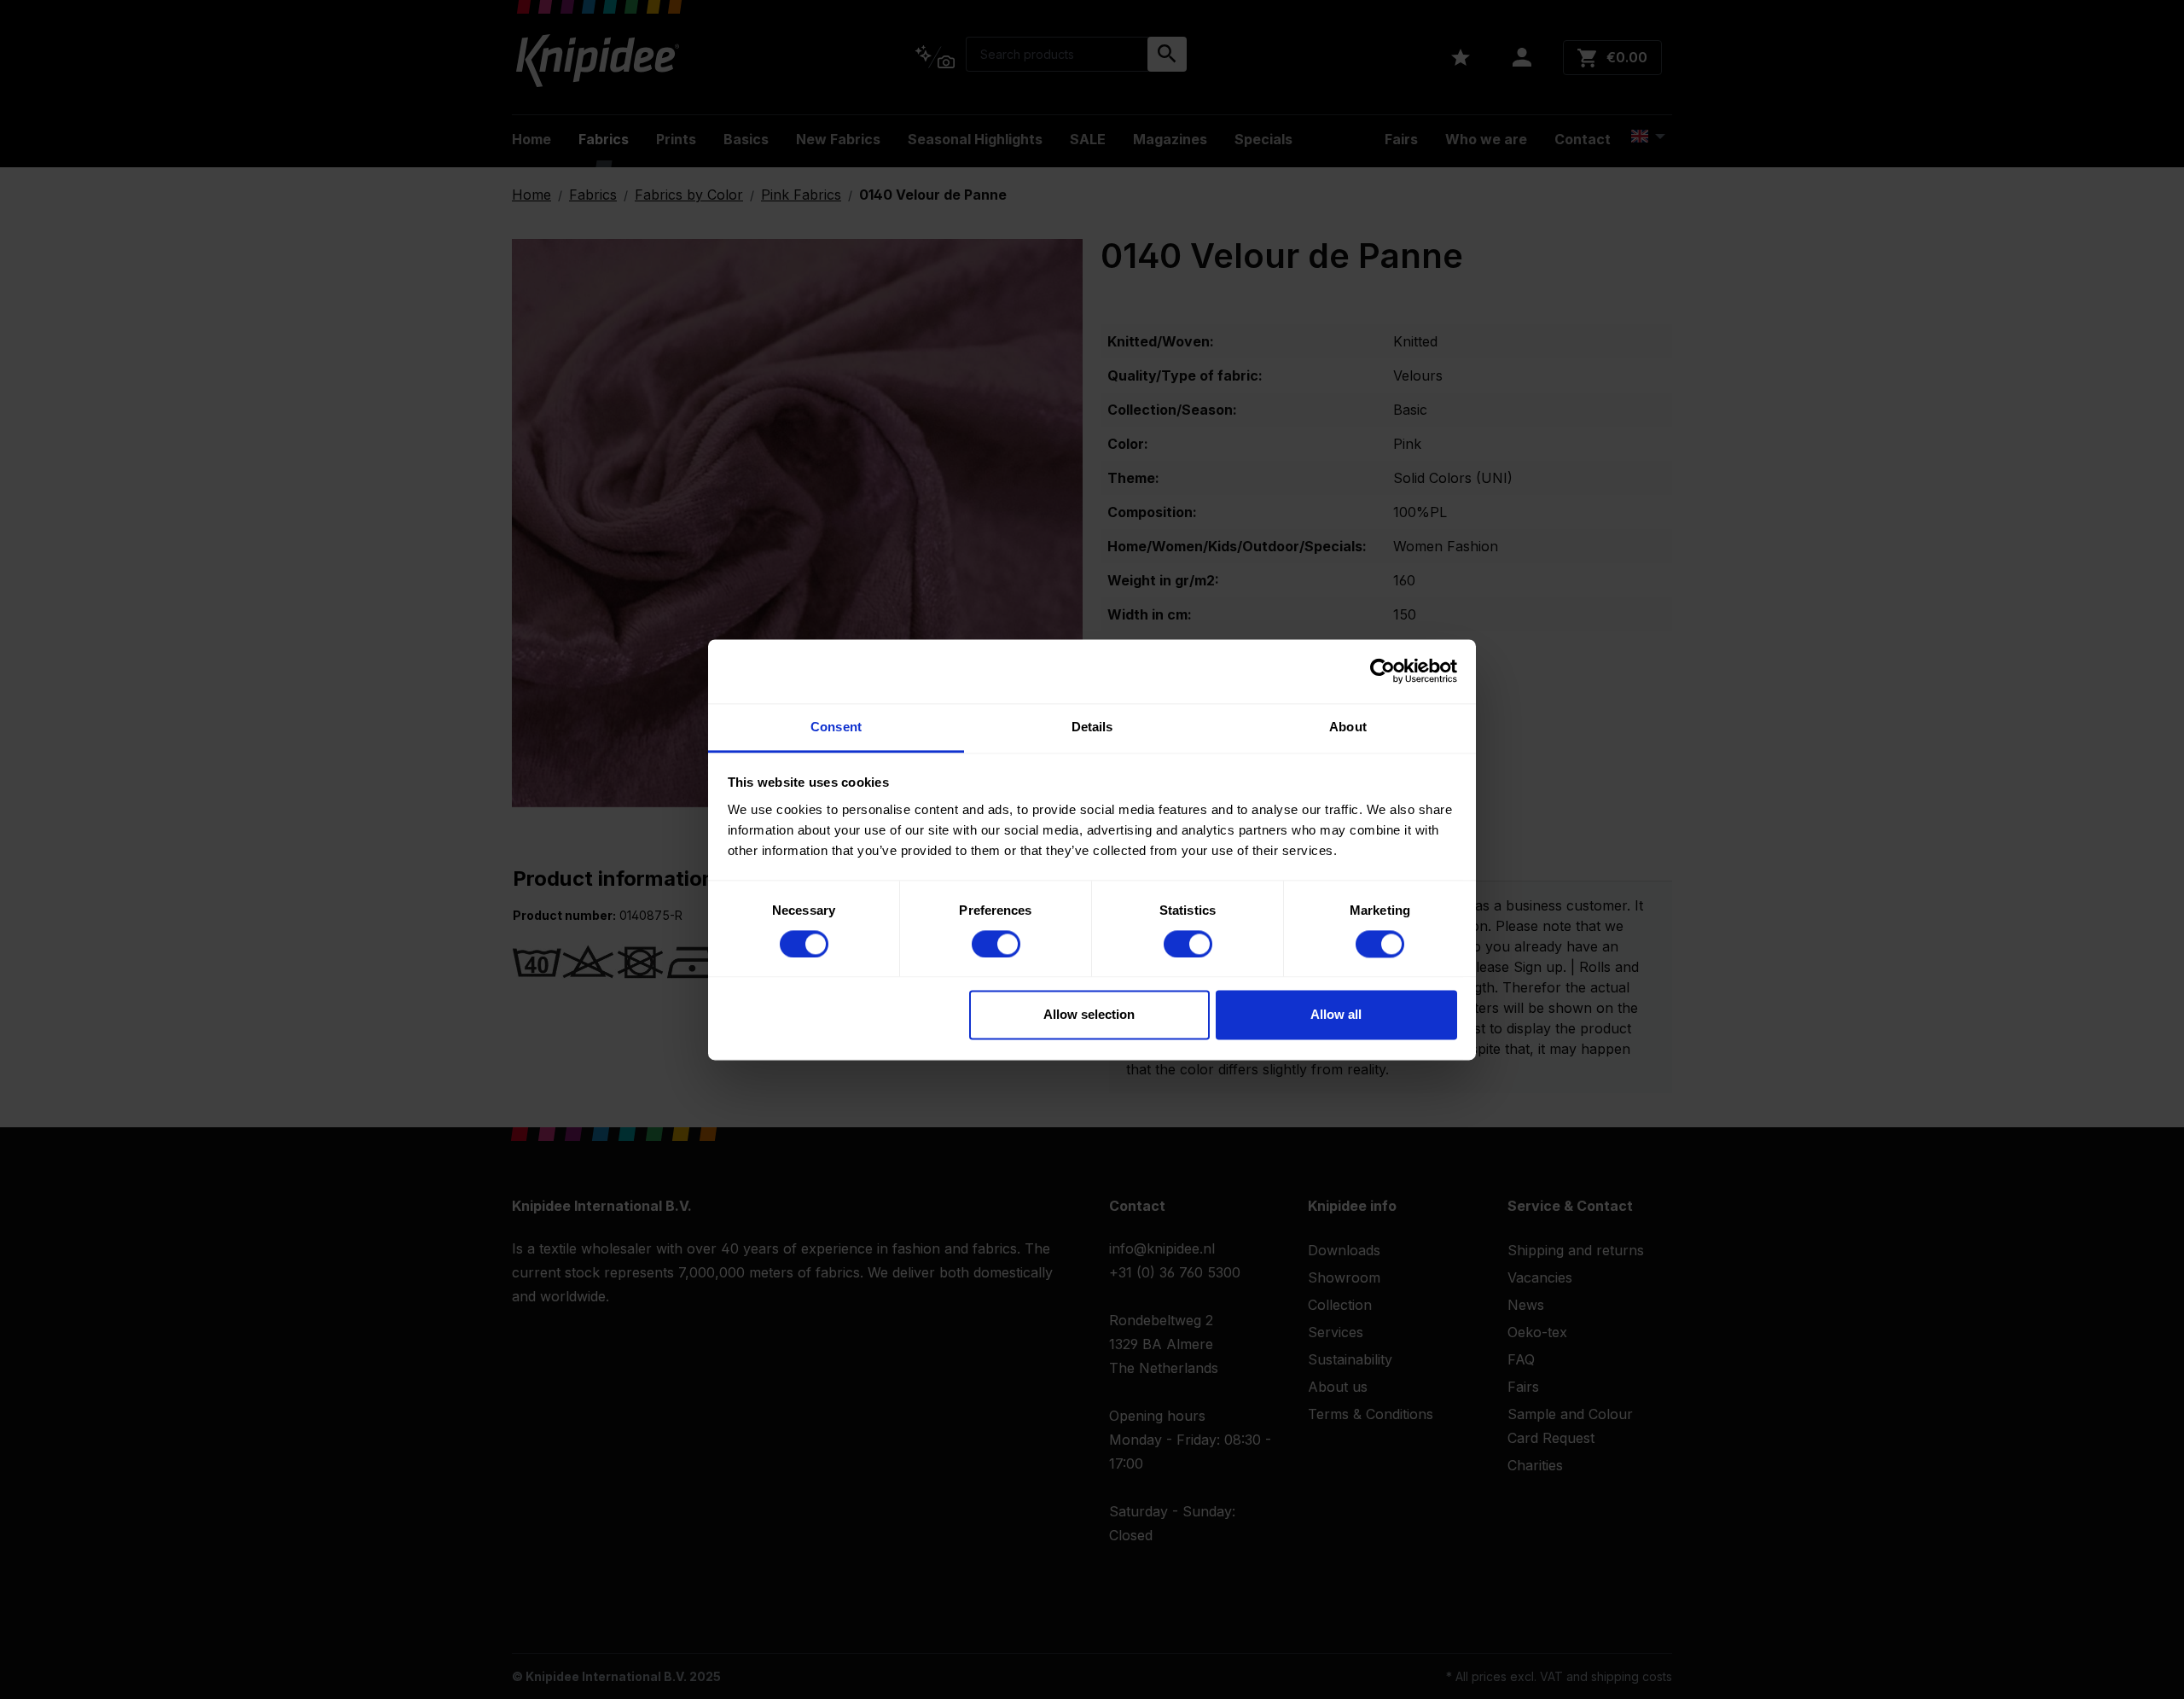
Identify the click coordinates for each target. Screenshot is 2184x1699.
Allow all (1336, 1015)
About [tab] (1348, 727)
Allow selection (1089, 1015)
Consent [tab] (836, 727)
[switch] (996, 944)
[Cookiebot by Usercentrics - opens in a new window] (1382, 671)
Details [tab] (1092, 727)
